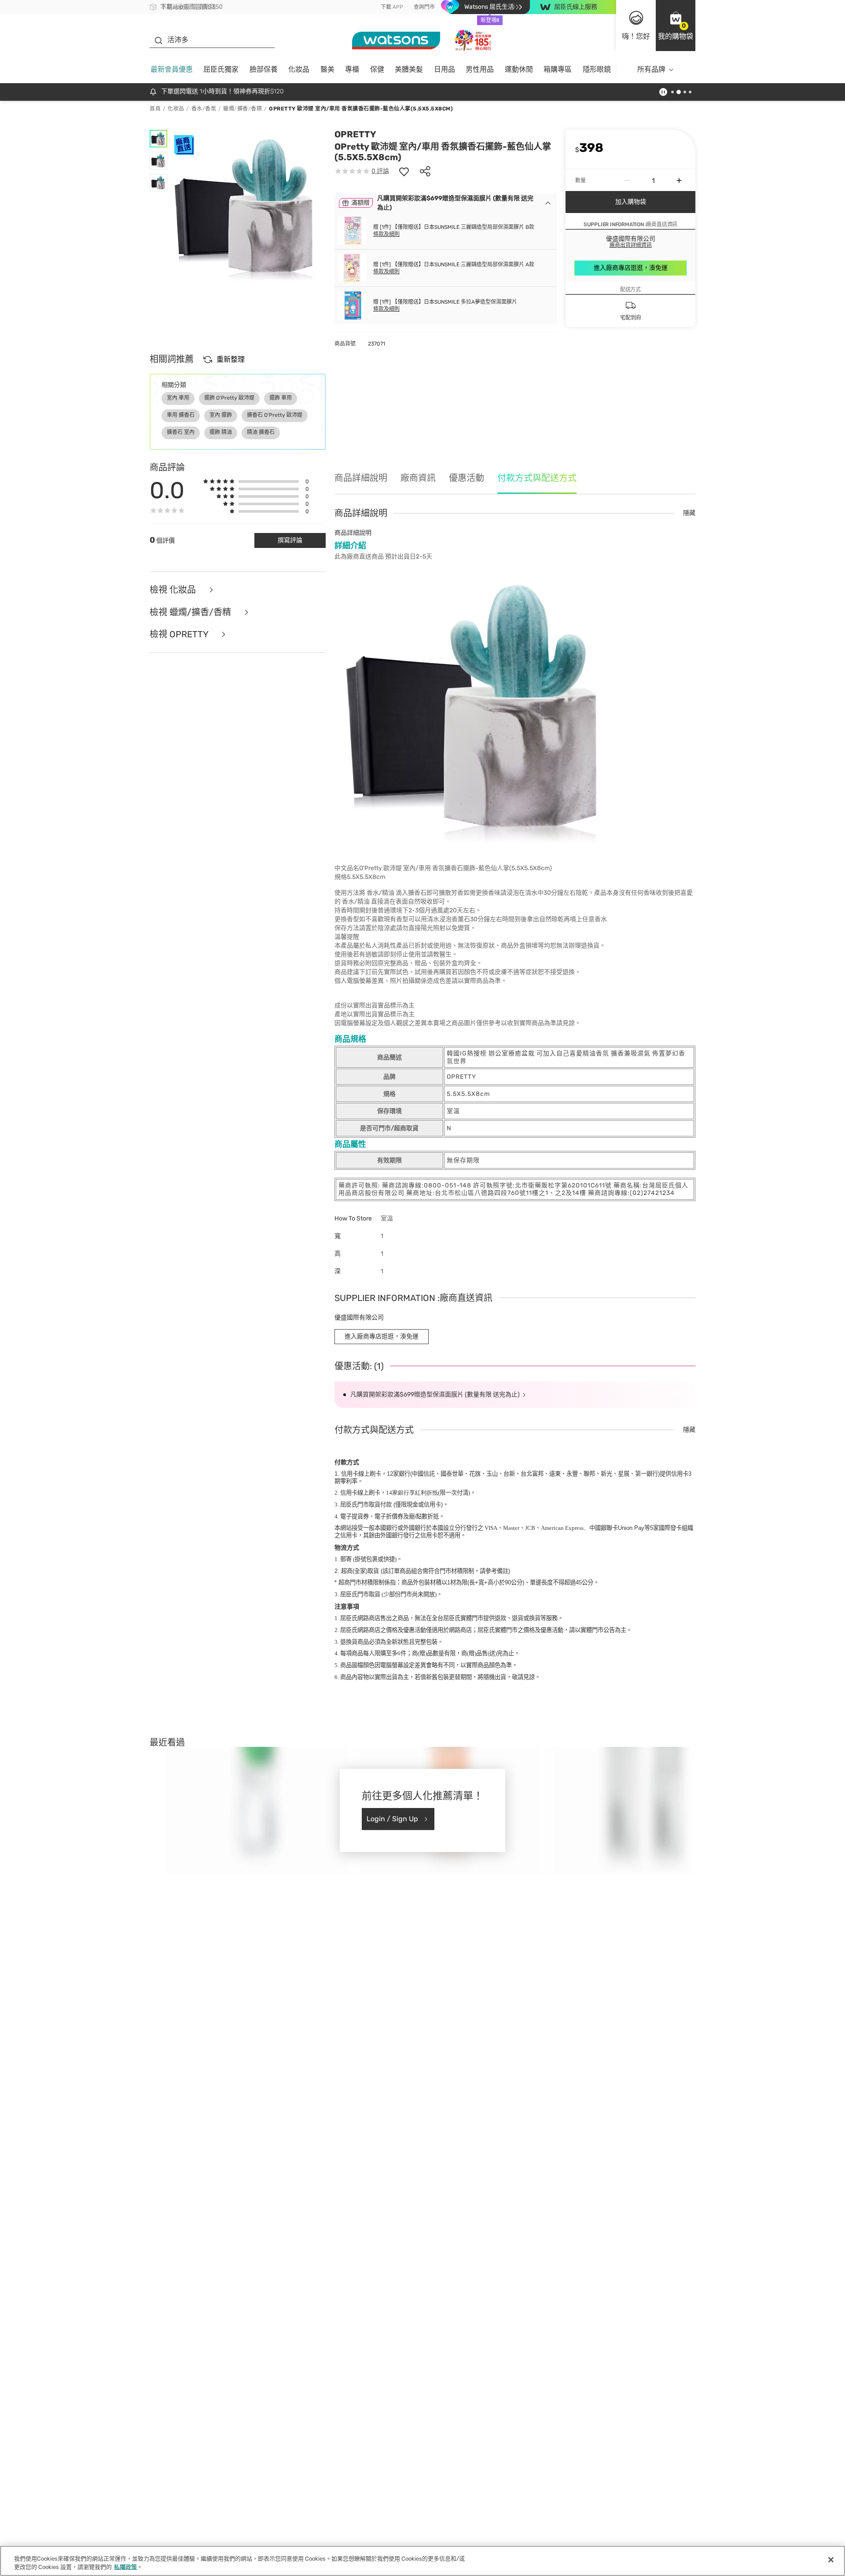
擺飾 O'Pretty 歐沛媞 (229, 398)
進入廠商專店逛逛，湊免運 (631, 268)
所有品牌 (651, 69)
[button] (676, 26)
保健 (377, 69)
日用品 (445, 69)
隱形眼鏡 (597, 69)
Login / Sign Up (392, 1819)
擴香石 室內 (181, 432)
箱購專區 (558, 69)
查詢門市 (424, 7)
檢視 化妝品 (174, 590)
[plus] (679, 180)
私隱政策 (125, 2567)
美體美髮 (409, 69)
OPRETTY (355, 134)
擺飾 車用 (281, 398)
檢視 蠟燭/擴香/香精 (191, 612)
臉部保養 (264, 69)
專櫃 (352, 69)
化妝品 (299, 69)
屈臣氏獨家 (221, 69)
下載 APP (392, 7)
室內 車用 (178, 398)
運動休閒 (519, 69)
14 (412, 1493)
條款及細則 (386, 234)
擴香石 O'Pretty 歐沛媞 (275, 415)
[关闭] (831, 2560)
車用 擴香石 (181, 415)
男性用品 (480, 69)
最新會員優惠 (172, 69)
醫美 (327, 69)
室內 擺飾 (221, 415)
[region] (422, 2561)
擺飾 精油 (221, 432)
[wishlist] (404, 171)
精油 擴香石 (261, 432)
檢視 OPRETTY (180, 634)
